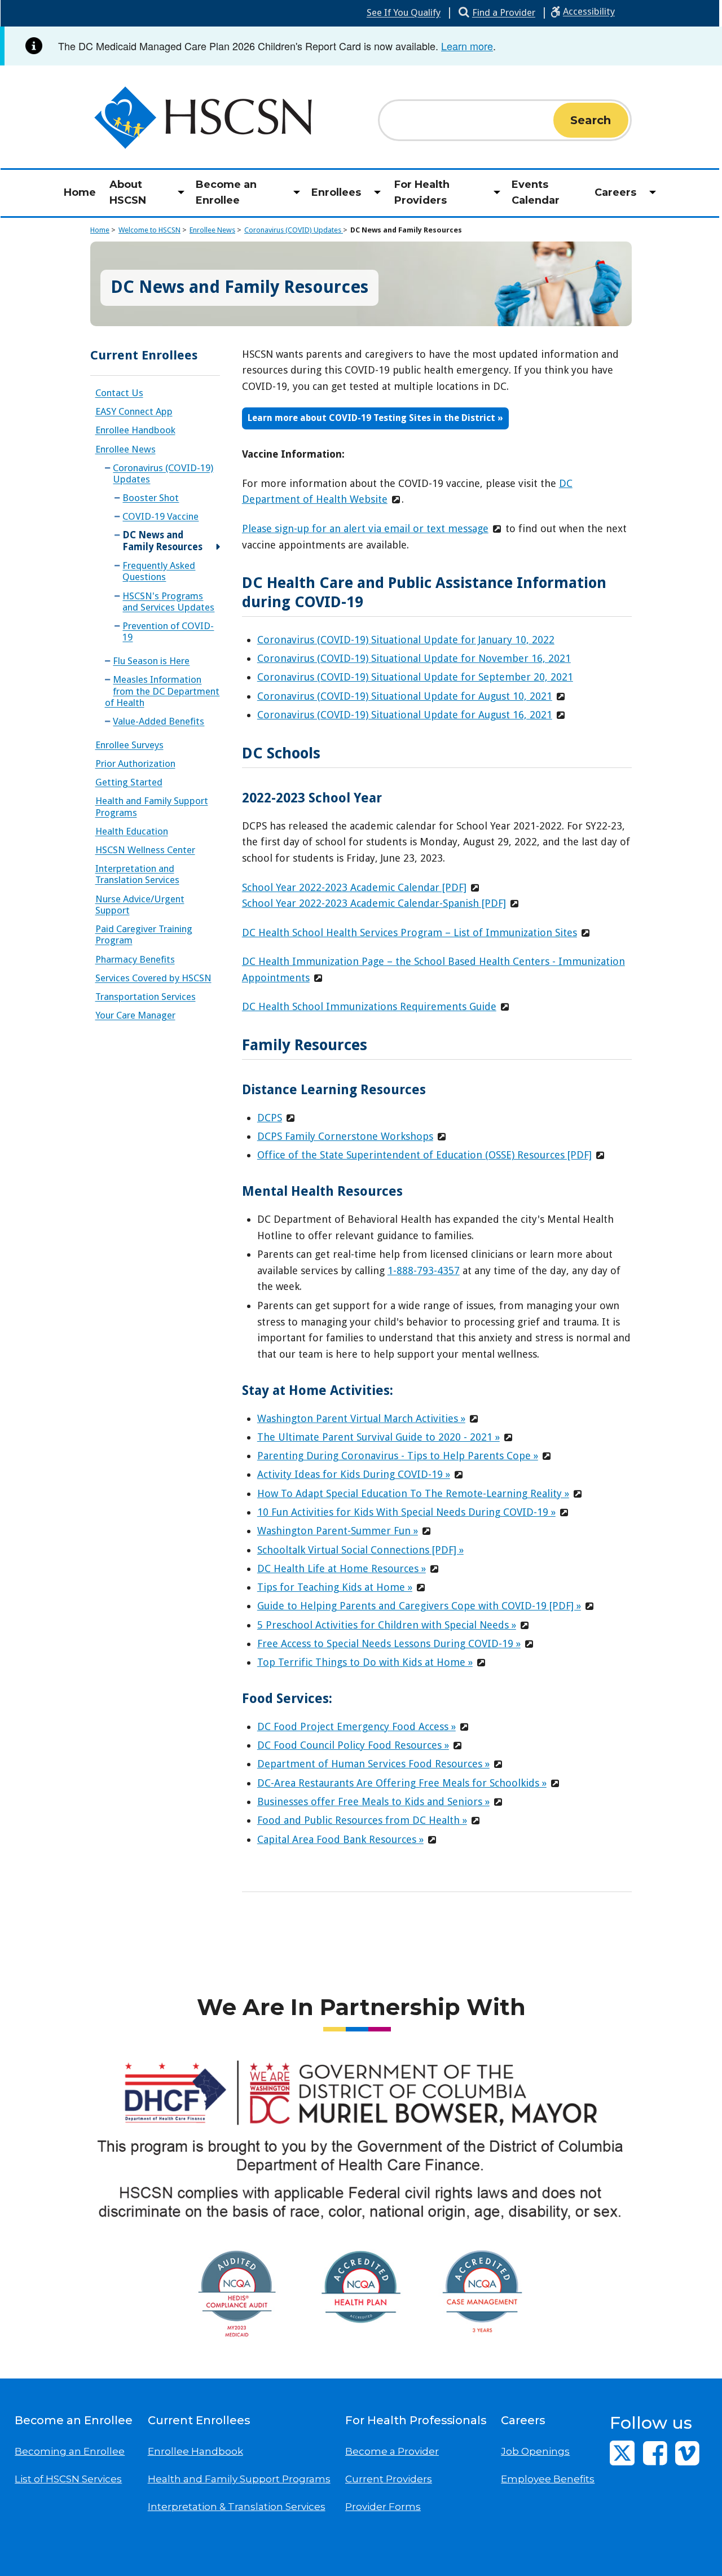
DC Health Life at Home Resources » (342, 1568)
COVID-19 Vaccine (160, 516)
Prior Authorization (135, 763)
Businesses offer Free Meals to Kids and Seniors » (373, 1802)
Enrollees (336, 192)
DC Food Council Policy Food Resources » (353, 1745)
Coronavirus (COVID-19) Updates (163, 473)
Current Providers (389, 2479)
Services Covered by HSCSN (153, 978)
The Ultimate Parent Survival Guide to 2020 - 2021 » (378, 1437)
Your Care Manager (135, 1015)
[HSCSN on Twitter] (622, 2453)
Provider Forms (383, 2507)
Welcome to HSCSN (149, 230)
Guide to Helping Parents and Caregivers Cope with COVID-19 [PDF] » (419, 1606)
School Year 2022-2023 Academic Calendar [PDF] (354, 887)
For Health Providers (422, 193)
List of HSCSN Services (68, 2479)
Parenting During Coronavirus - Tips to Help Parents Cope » (398, 1456)
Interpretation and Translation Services (137, 874)
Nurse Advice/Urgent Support (140, 905)
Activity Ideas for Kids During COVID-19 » (354, 1474)
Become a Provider (392, 2451)
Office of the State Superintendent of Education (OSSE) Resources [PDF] (424, 1155)
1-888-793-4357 (424, 1271)
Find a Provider (504, 12)
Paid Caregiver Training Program (144, 934)
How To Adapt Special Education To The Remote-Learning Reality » (413, 1493)
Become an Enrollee (226, 193)
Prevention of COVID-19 (168, 631)
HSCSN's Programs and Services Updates (168, 602)
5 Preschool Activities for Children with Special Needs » (387, 1625)
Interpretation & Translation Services (237, 2507)
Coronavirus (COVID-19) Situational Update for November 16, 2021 (414, 658)
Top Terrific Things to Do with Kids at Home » (365, 1662)
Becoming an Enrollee (70, 2451)
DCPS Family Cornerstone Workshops (345, 1136)
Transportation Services (146, 997)
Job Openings (535, 2451)
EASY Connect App (134, 411)
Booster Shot (151, 498)
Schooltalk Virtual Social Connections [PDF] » (360, 1550)
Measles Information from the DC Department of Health (162, 691)
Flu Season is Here (151, 661)
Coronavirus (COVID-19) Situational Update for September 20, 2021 (415, 677)
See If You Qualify (404, 12)
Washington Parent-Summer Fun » (338, 1531)
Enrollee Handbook (135, 430)
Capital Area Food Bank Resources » (340, 1839)
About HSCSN (128, 193)
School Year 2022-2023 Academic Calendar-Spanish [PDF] (374, 903)
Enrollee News (212, 230)
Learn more (467, 46)
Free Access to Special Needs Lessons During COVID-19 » (389, 1644)
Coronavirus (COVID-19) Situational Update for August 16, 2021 (405, 715)
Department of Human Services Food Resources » (373, 1764)
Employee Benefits (548, 2479)
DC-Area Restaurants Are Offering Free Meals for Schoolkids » (402, 1783)
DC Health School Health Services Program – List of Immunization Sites (410, 932)
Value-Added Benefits (159, 721)
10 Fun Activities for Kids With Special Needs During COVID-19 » (406, 1512)
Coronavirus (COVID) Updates (294, 230)
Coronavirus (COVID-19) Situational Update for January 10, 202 (403, 640)
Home (80, 192)
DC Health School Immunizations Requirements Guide (369, 1006)
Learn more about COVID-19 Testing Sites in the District (373, 418)
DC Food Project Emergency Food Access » (356, 1726)
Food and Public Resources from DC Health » (362, 1820)
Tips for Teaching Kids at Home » (335, 1587)
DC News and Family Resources (406, 230)
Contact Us (119, 393)
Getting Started (129, 782)
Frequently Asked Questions (159, 571)
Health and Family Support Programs (152, 806)
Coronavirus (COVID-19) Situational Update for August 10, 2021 (405, 696)
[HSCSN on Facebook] (655, 2453)
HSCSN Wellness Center (145, 850)
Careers (615, 192)
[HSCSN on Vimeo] (687, 2453)
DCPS (270, 1118)
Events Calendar (536, 193)
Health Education (132, 831)
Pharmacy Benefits (135, 959)
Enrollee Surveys (129, 745)
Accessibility (589, 11)
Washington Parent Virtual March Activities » (361, 1418)
